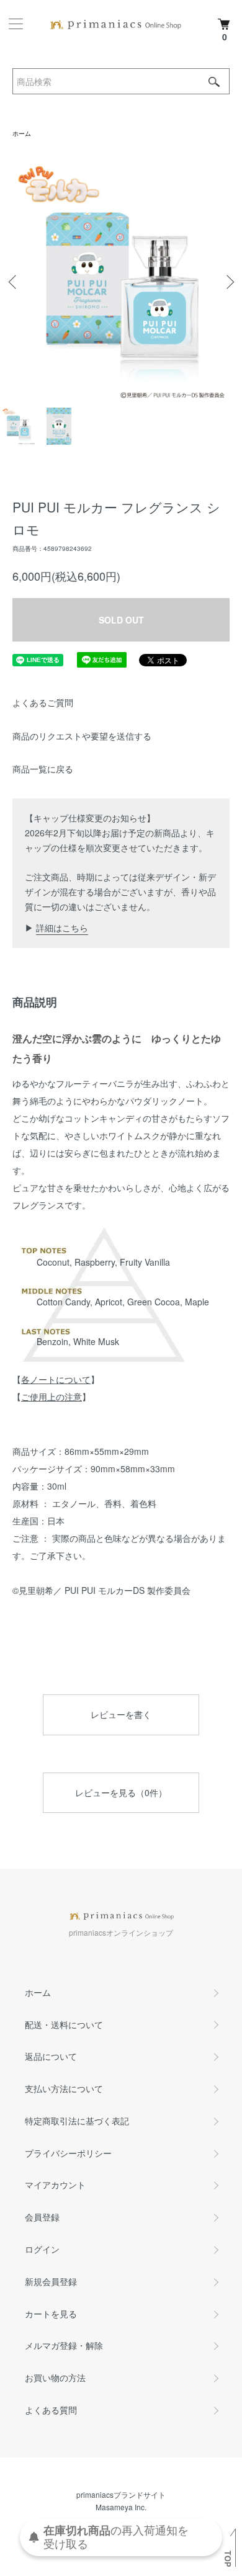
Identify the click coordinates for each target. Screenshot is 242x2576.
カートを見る (51, 2314)
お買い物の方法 (55, 2377)
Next (228, 282)
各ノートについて (56, 1379)
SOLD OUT (121, 620)
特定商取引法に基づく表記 (77, 2121)
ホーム (22, 133)
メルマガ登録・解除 (64, 2345)
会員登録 (42, 2217)
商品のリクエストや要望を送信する (82, 736)
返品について (51, 2056)
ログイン (42, 2249)
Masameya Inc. (121, 2507)
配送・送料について (64, 2024)
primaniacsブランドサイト (121, 2494)
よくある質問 (51, 2410)
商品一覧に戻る (43, 769)
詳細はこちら (62, 928)
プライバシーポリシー (68, 2153)
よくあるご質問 (43, 702)
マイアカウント (55, 2185)
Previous (14, 282)
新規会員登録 (51, 2281)
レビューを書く (121, 1714)
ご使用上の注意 (52, 1397)
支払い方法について (64, 2088)
